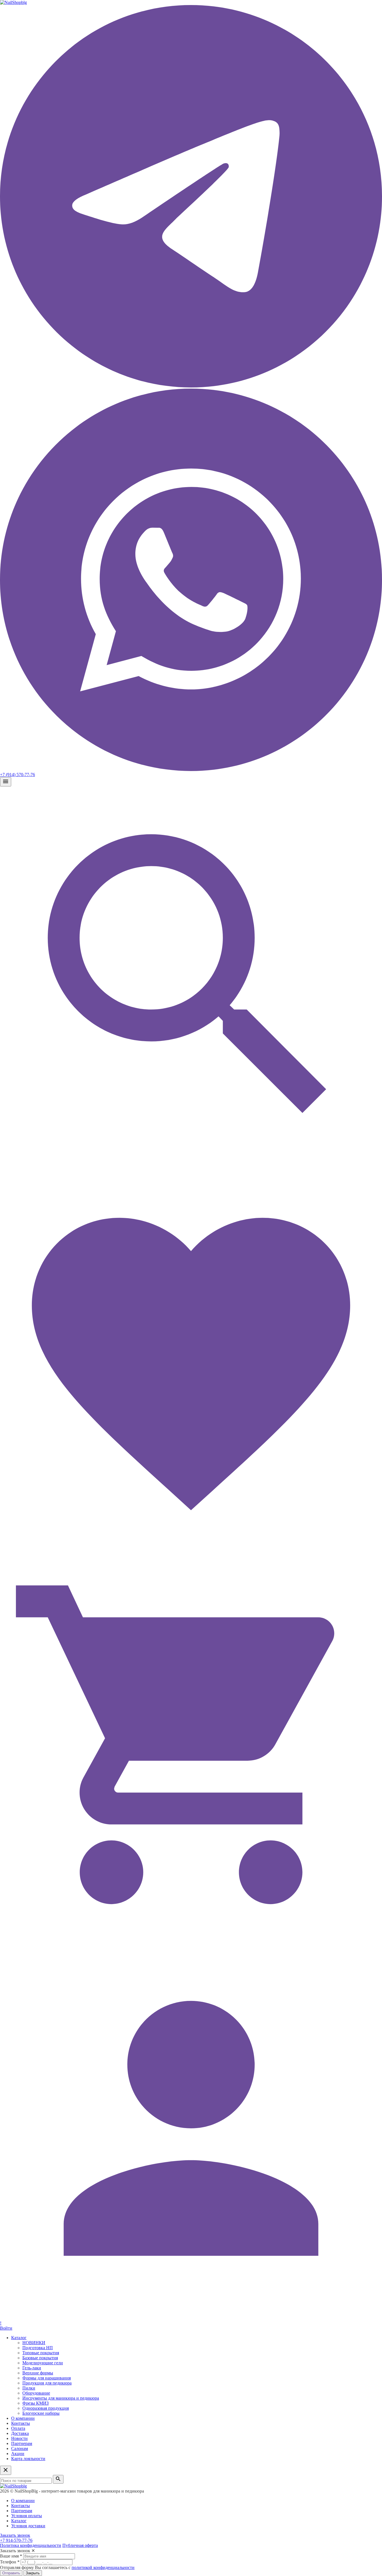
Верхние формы (38, 2373)
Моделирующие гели (43, 2363)
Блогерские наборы (41, 2413)
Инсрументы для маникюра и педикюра (61, 2398)
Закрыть (33, 2573)
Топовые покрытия (41, 2353)
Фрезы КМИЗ (36, 2403)
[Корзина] (191, 1934)
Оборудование (36, 2393)
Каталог (19, 2338)
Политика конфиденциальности (31, 2545)
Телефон (10, 2562)
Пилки (29, 2388)
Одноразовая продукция (46, 2408)
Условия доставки (28, 2526)
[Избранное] (191, 1551)
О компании (23, 2418)
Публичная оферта (80, 2545)
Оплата (18, 2428)
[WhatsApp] (191, 769)
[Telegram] (191, 386)
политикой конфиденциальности (103, 2567)
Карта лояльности (28, 2459)
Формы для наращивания (47, 2378)
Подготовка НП (38, 2348)
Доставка (20, 2433)
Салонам (20, 2448)
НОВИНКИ (34, 2343)
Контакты (21, 2423)
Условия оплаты (27, 2516)
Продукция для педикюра (47, 2383)
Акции (18, 2454)
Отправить (11, 2573)
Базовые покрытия (40, 2358)
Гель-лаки (32, 2368)
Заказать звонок (15, 2535)
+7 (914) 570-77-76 (17, 775)
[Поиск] (191, 1167)
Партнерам (22, 2443)
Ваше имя (11, 2556)
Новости (19, 2438)
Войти (6, 2328)
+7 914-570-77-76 (16, 2540)
